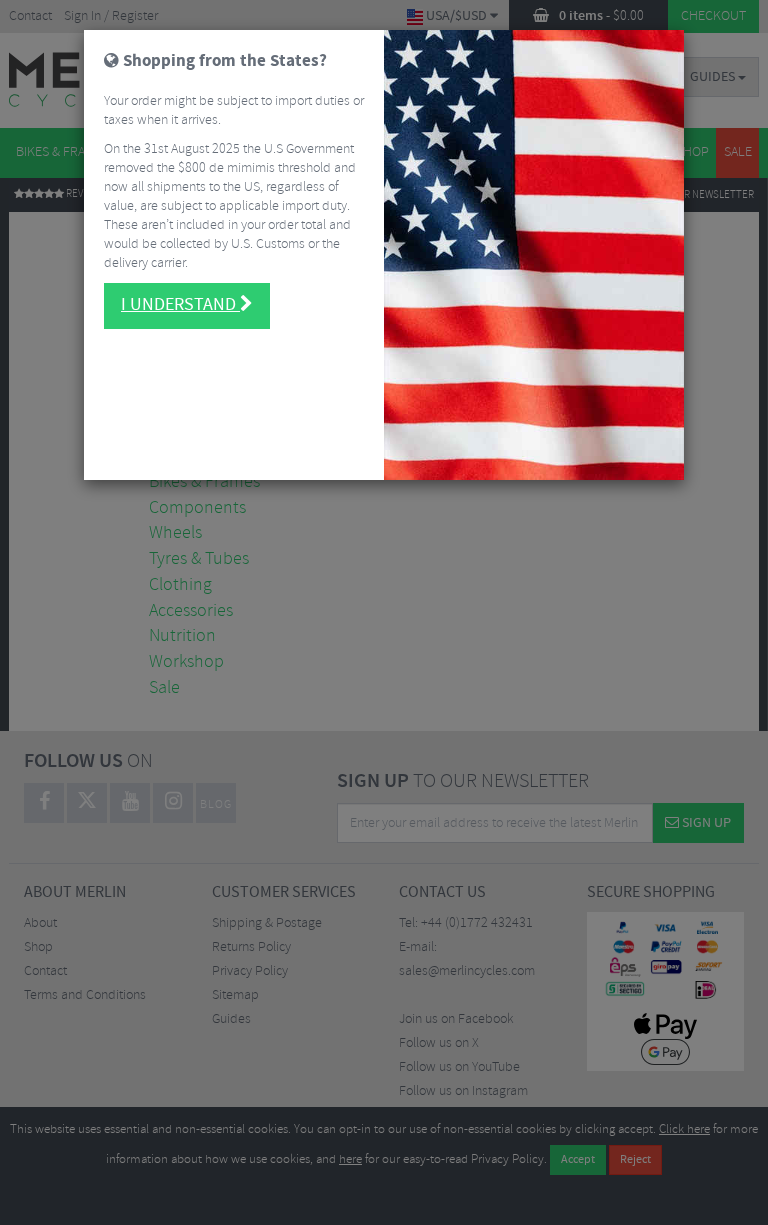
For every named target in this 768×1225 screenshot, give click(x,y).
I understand (180, 305)
